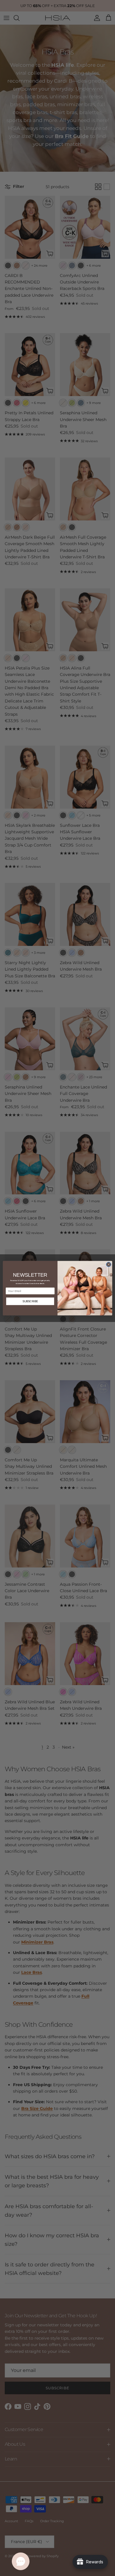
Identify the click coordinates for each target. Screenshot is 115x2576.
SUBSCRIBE (30, 1301)
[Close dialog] (109, 1264)
